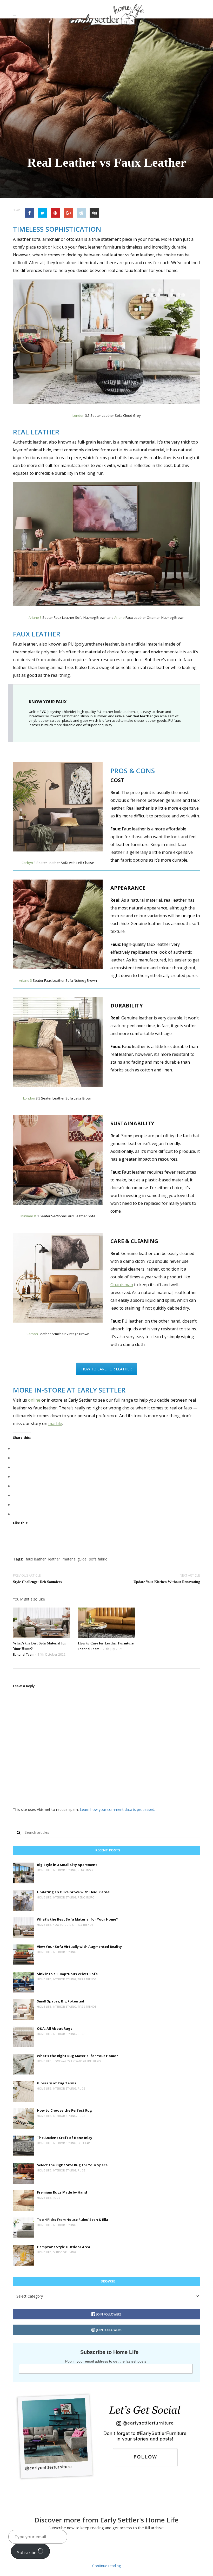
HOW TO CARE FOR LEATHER (106, 1369)
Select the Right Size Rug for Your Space (72, 2165)
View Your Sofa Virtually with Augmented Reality (79, 1947)
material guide (75, 1559)
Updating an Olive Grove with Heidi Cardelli (75, 1892)
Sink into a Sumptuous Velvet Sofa (67, 1974)
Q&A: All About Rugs (55, 2029)
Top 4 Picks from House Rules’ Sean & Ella (72, 2220)
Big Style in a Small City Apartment (67, 1865)
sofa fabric (98, 1559)
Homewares (61, 2061)
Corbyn (27, 863)
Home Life (44, 1870)
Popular (84, 2143)
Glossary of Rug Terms (56, 2083)
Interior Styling (64, 1870)
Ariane (119, 617)
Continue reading (106, 2566)
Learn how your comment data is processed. (117, 1809)
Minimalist (28, 1216)
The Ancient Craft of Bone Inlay (65, 2138)
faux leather (36, 1559)
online (34, 1400)
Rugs (81, 2034)
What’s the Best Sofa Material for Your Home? (77, 1919)
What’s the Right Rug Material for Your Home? (77, 2056)
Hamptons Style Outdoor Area (64, 2247)
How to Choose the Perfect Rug (64, 2110)
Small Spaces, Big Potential (61, 2001)
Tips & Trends (84, 1925)
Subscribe (27, 2553)
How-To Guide (63, 1925)
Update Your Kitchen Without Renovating (167, 1582)
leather (54, 1559)
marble (55, 1423)
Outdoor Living (64, 2252)
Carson (32, 1334)
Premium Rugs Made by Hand (62, 2192)
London (78, 415)
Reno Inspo (86, 1870)
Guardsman (122, 1285)
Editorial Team (24, 1654)
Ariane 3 (35, 617)
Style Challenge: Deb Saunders (37, 1582)
